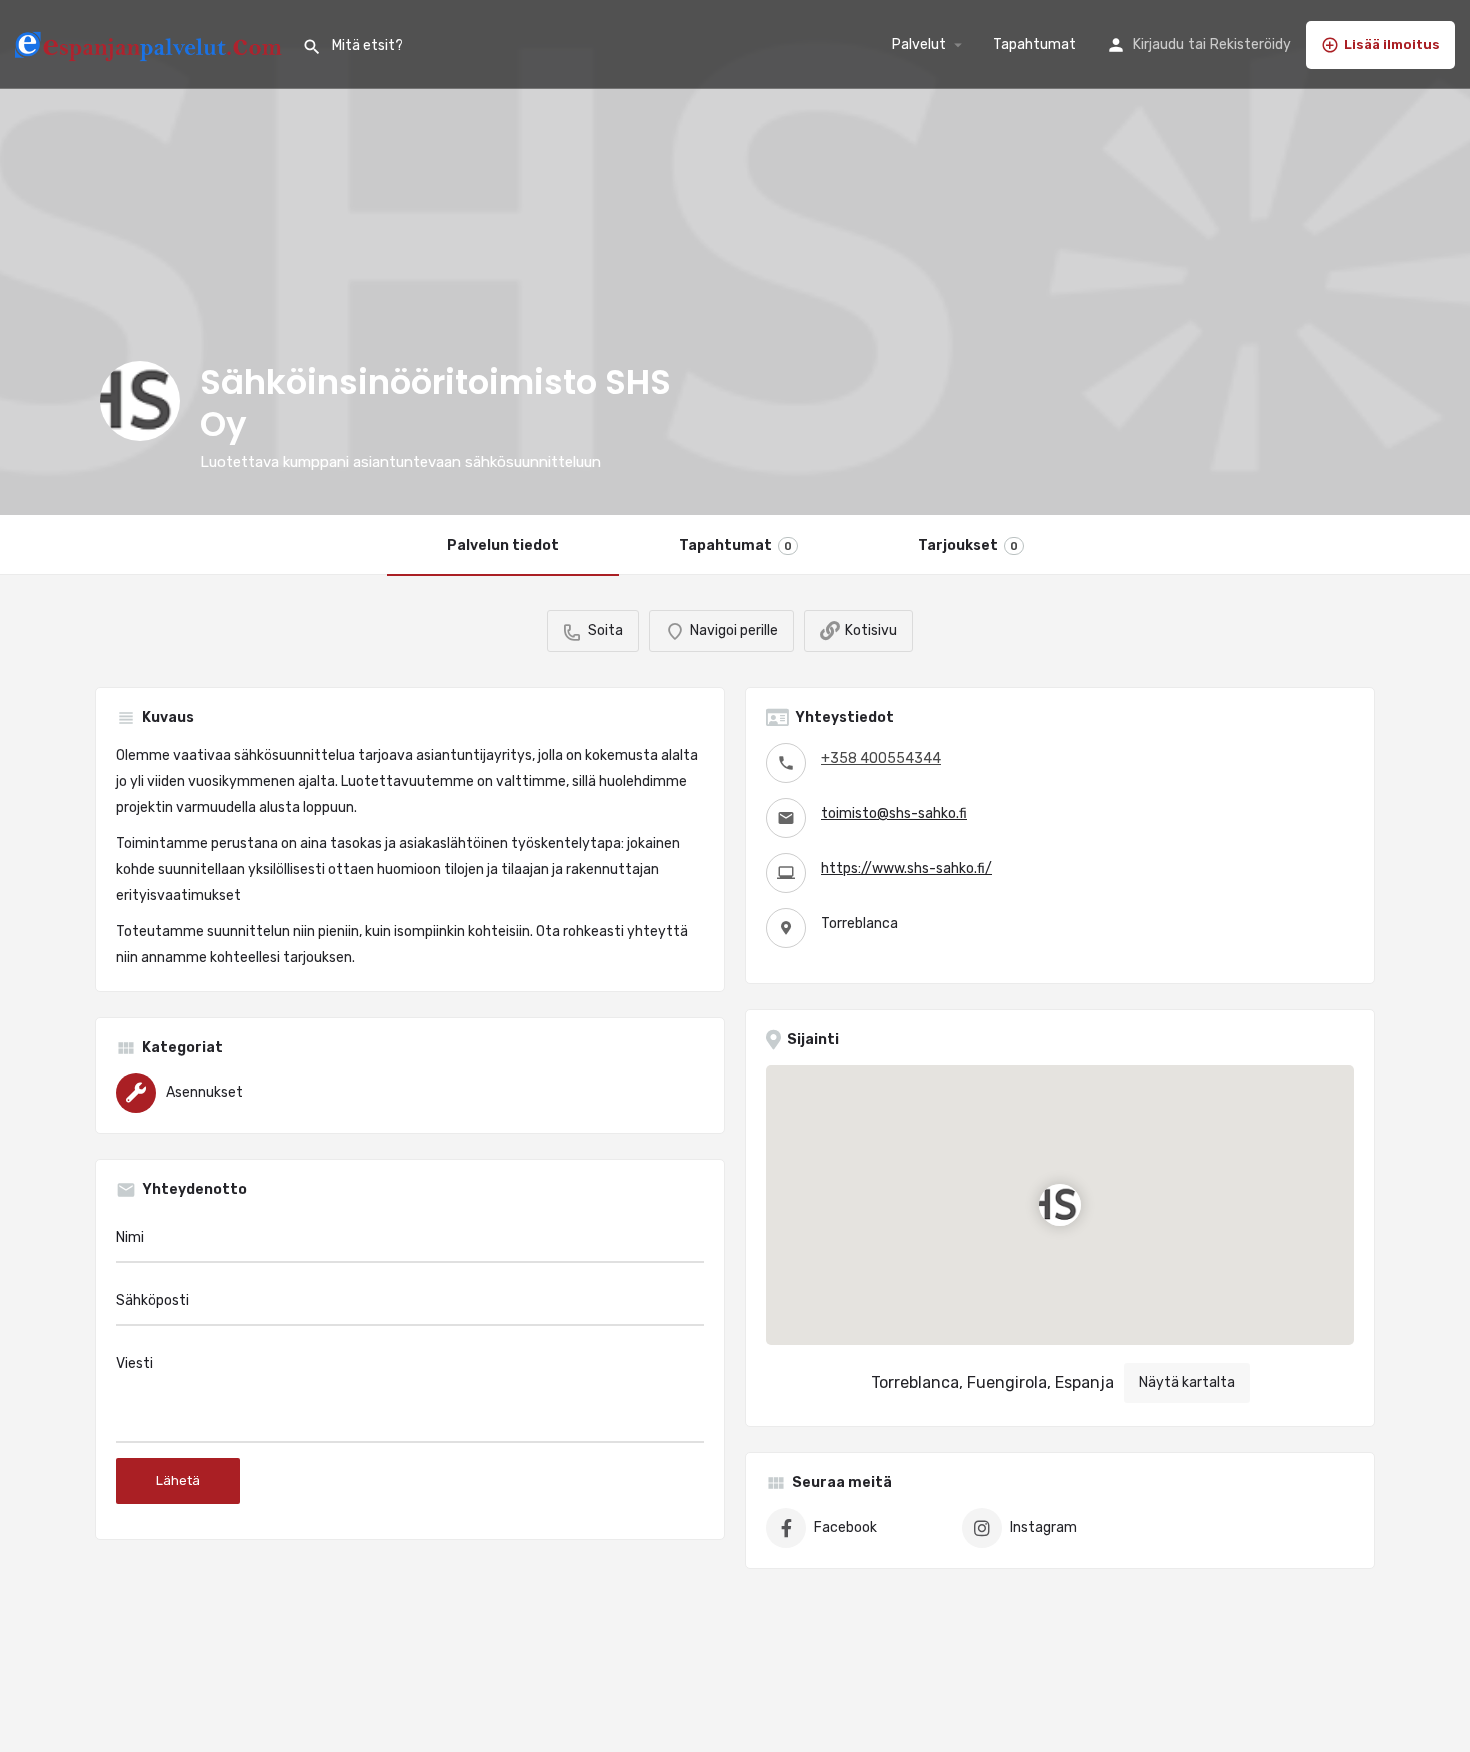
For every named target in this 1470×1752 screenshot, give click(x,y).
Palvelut (919, 44)
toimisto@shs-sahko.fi (894, 813)
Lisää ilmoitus (1392, 44)
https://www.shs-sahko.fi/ (906, 868)
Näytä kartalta (1187, 1382)
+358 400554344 (881, 758)
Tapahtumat (1034, 44)
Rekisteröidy (1250, 44)
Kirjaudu (1158, 44)
